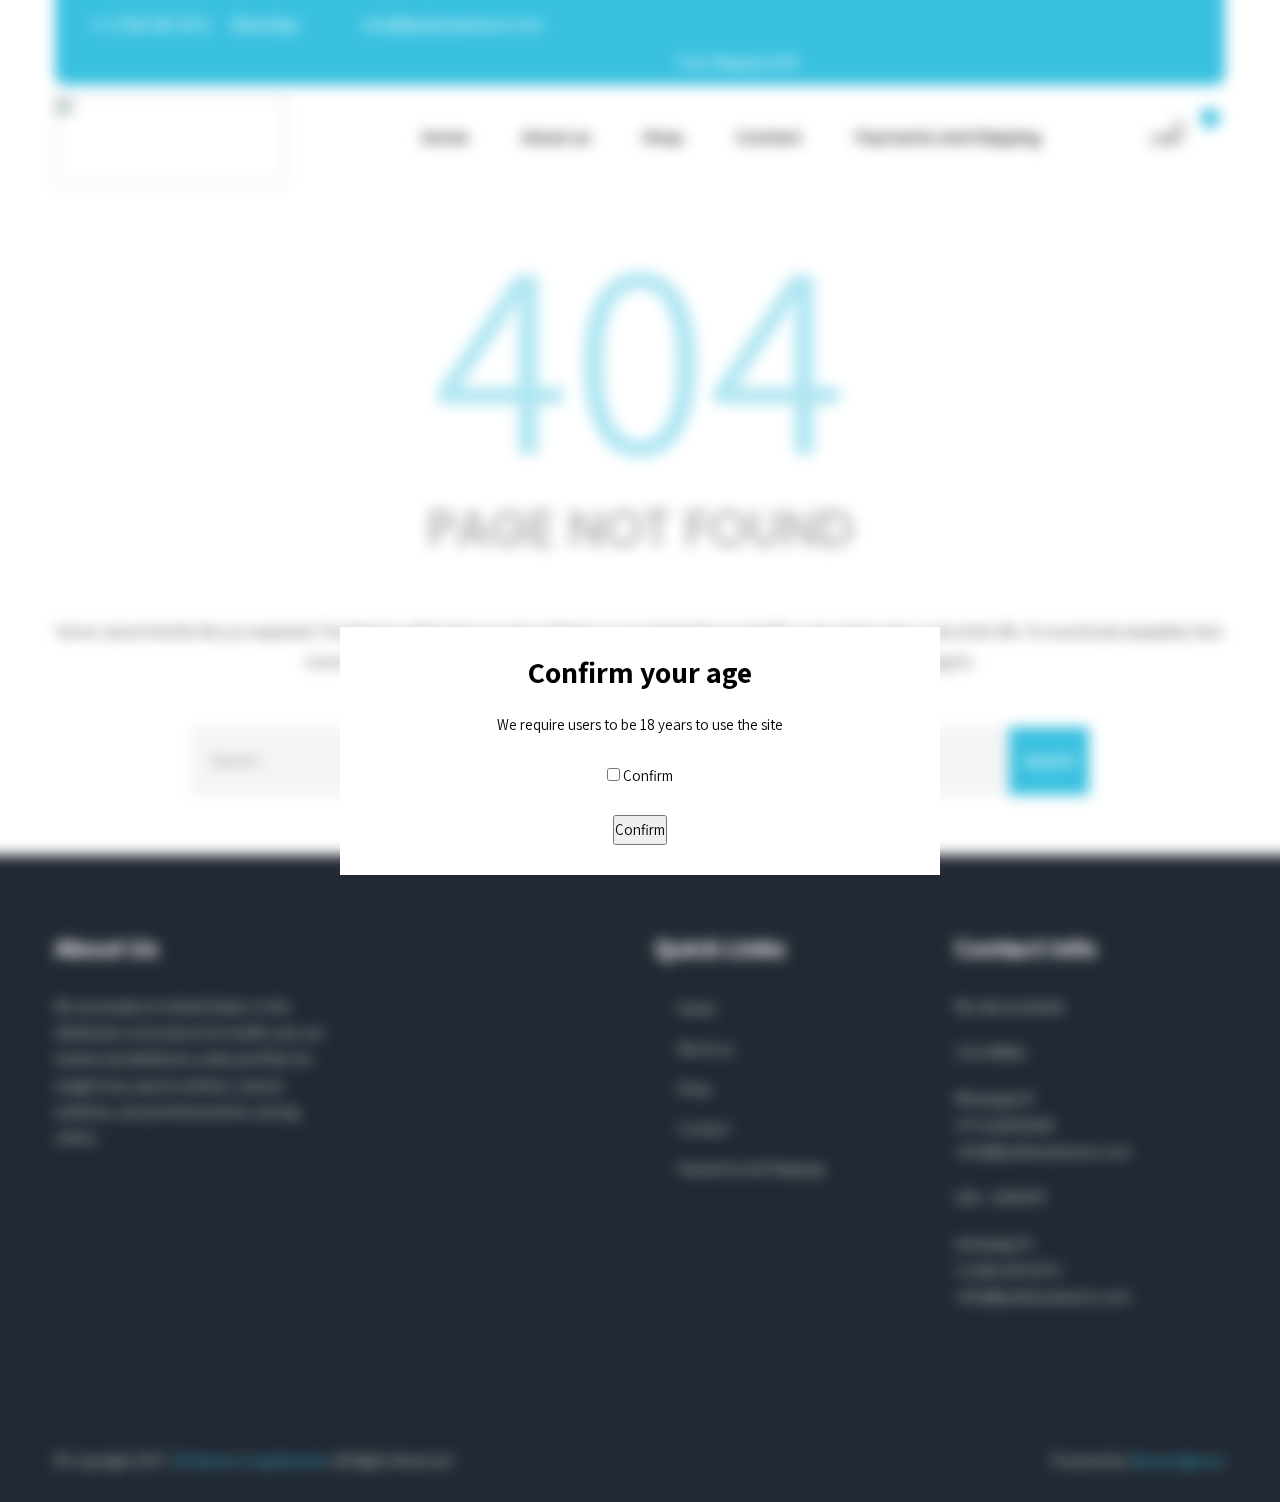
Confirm (648, 775)
